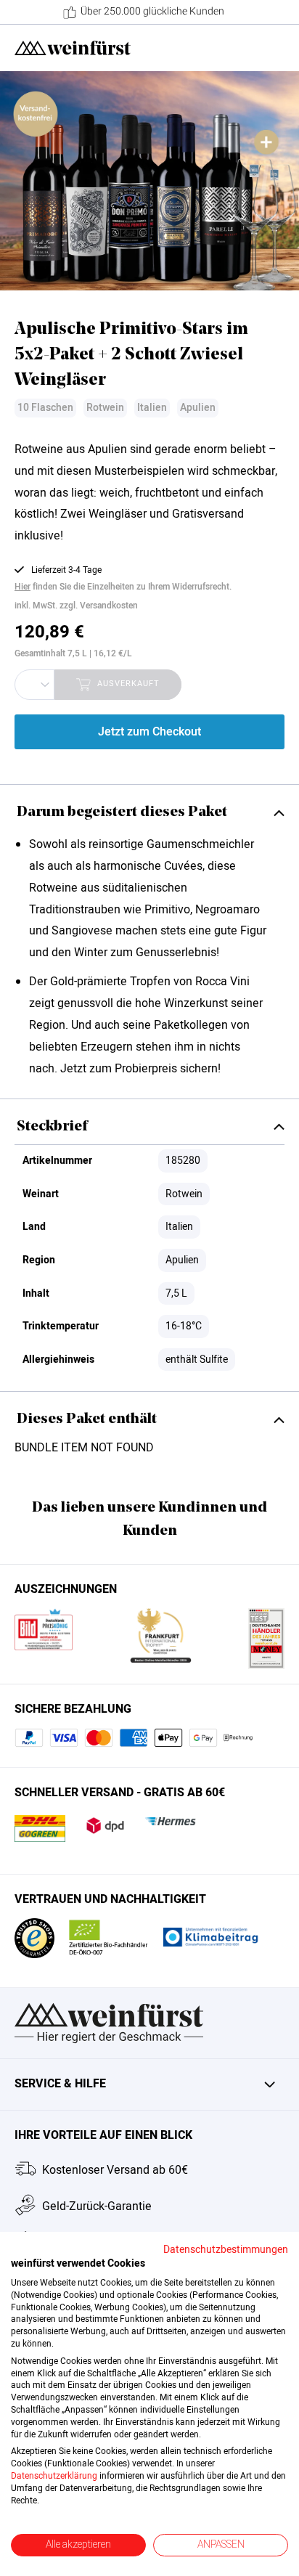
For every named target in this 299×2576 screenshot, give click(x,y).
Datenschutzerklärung (54, 2476)
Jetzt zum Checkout (149, 732)
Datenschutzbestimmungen (226, 2250)
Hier (22, 587)
